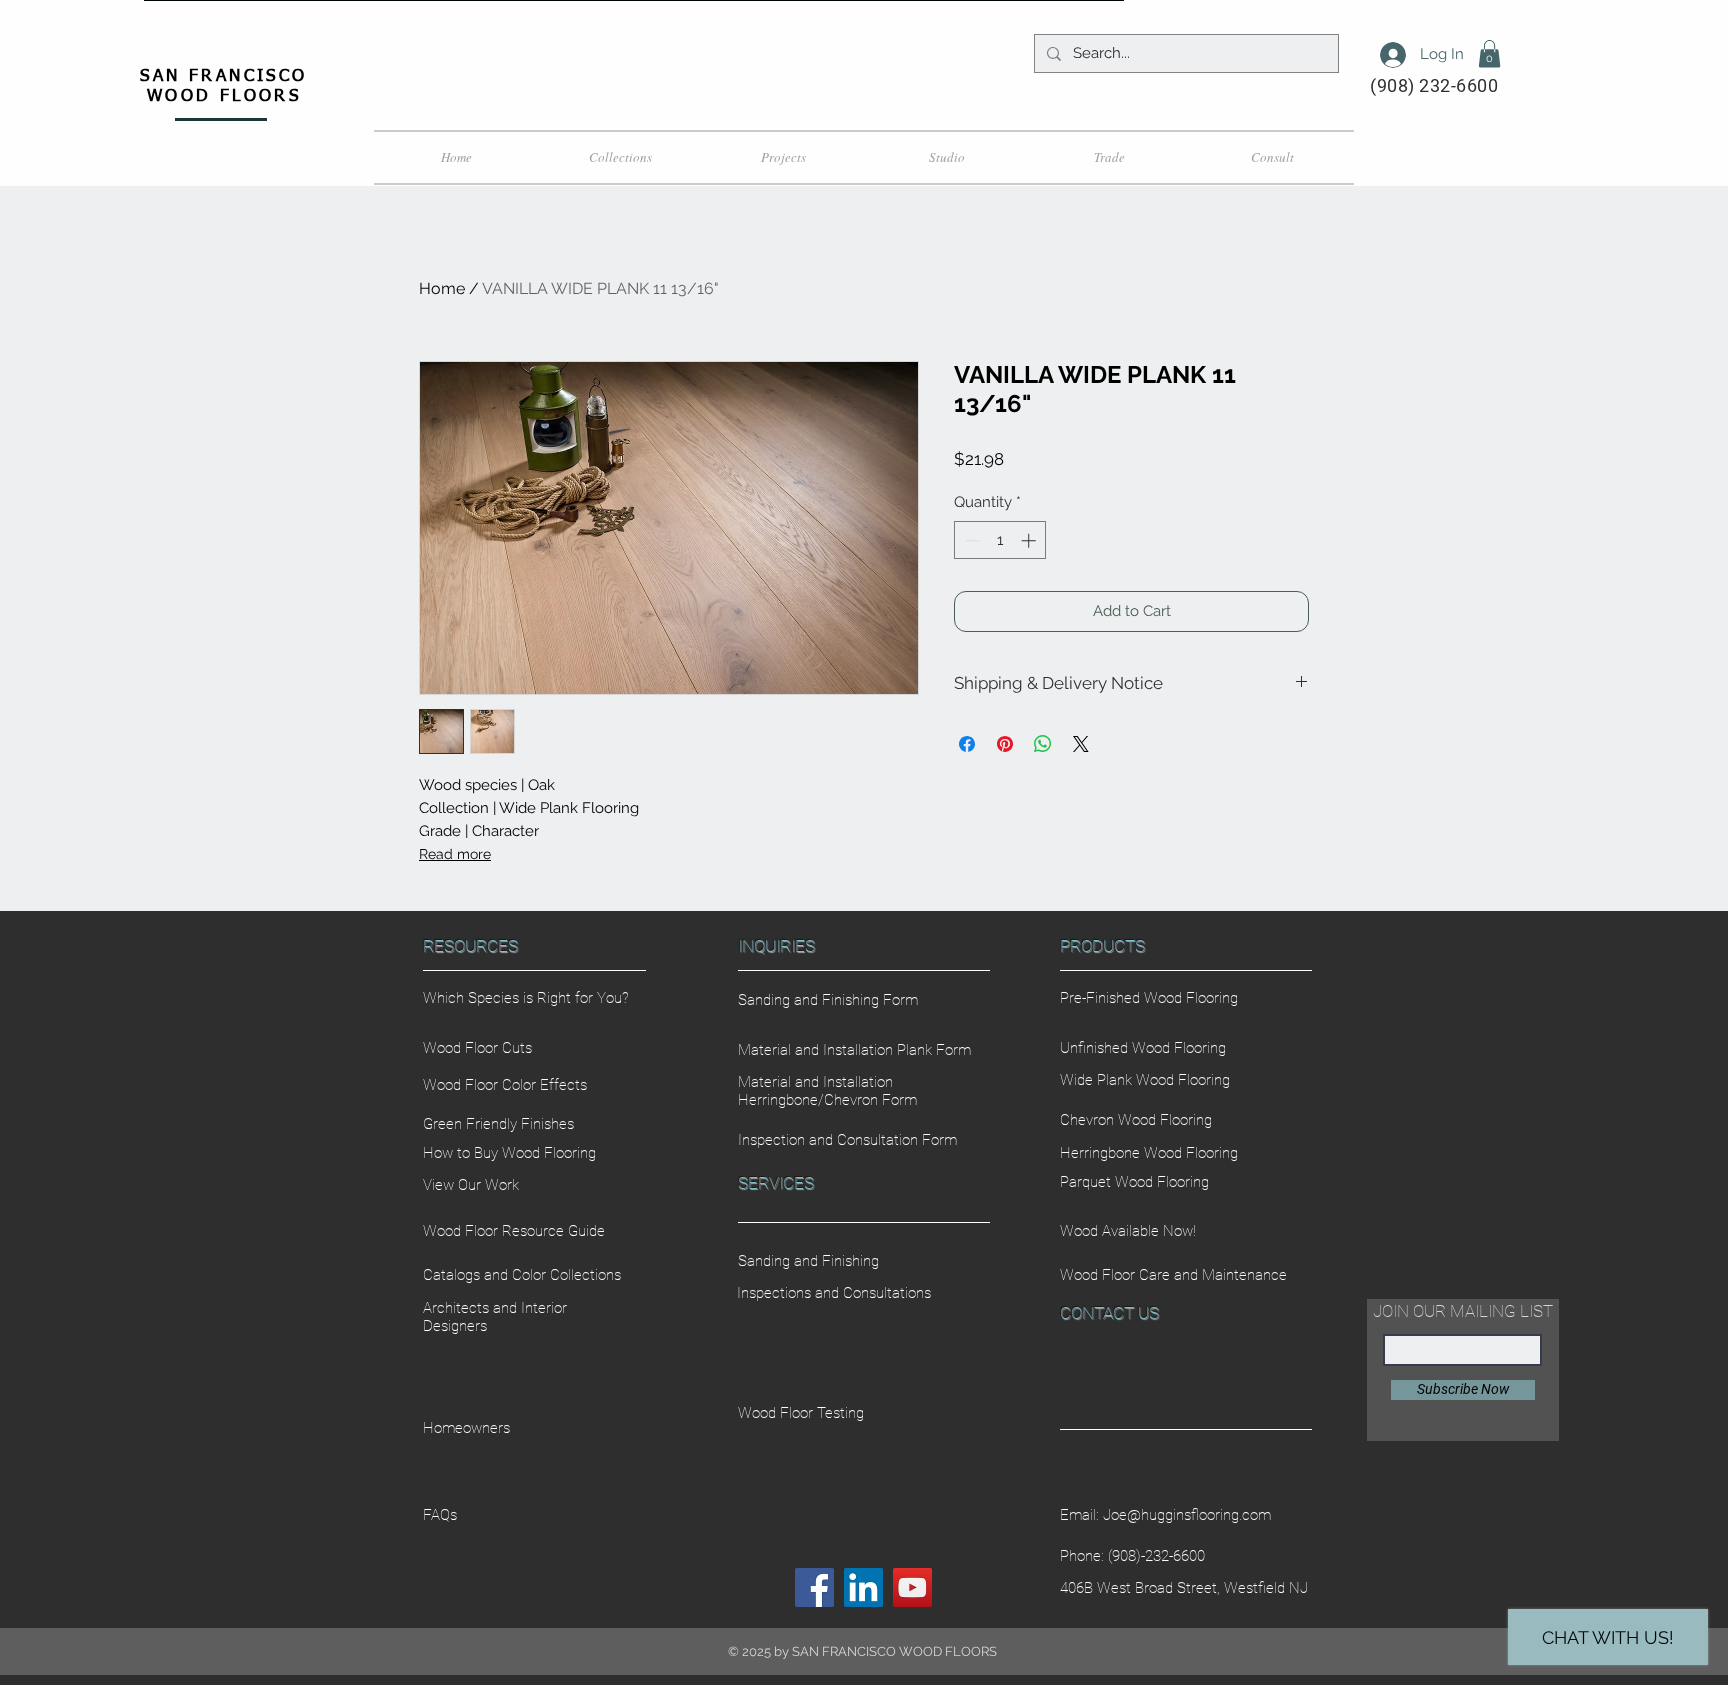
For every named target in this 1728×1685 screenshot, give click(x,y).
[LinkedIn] (863, 1587)
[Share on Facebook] (967, 744)
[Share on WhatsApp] (1043, 744)
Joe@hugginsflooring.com (1187, 1515)
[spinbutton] (1000, 540)
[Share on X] (1081, 744)
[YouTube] (912, 1587)
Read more (455, 854)
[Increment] (1030, 540)
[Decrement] (970, 540)
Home (442, 288)
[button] (1489, 53)
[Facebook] (814, 1587)
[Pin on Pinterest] (1005, 744)
